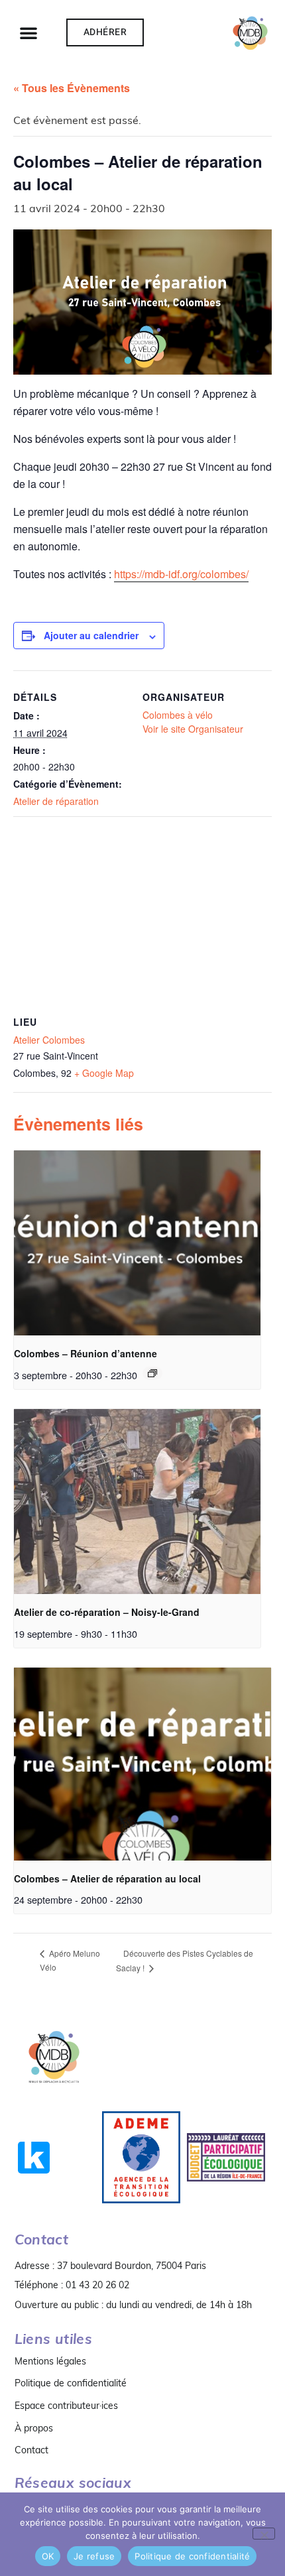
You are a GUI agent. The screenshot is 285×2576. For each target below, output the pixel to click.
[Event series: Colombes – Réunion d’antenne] (152, 1373)
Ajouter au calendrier (91, 635)
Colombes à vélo (178, 715)
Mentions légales (50, 2361)
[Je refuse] (264, 2534)
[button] (28, 32)
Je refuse (94, 2556)
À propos (34, 2428)
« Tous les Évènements (72, 88)
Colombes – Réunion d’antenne (85, 1353)
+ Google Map (104, 1073)
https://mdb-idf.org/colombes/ (181, 574)
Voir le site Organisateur (193, 729)
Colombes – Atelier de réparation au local (107, 1878)
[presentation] (137, 1243)
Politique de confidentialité (71, 2383)
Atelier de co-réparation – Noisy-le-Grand (107, 1612)
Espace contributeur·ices (66, 2406)
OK (48, 2556)
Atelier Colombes (49, 1040)
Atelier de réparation (56, 801)
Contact (31, 2450)
